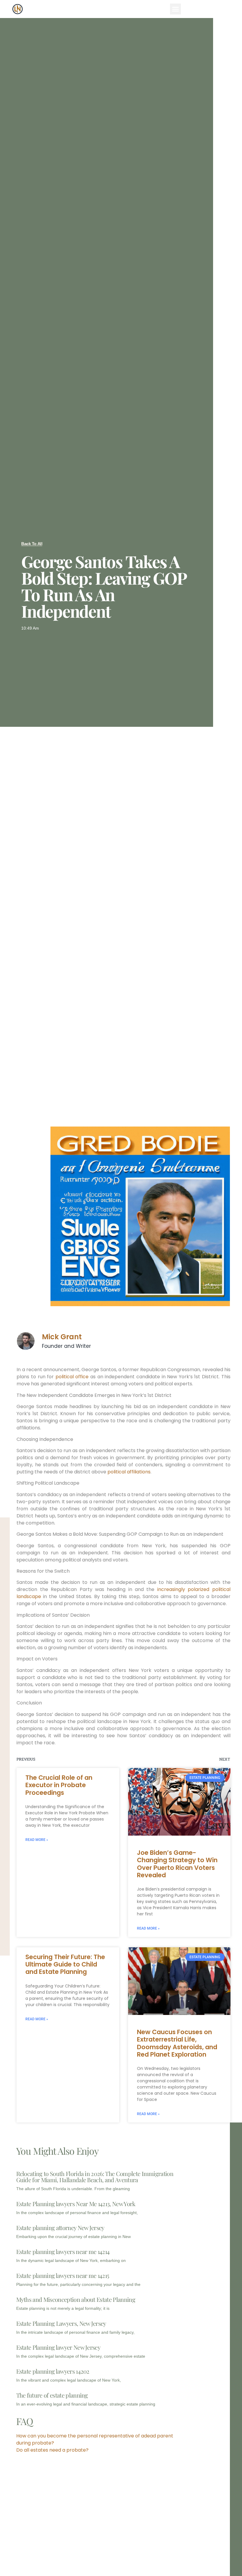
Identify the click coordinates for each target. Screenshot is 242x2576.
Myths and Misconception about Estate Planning (76, 2299)
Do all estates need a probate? (52, 2450)
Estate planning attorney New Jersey (60, 2228)
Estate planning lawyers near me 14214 (63, 2251)
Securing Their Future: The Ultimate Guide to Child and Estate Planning (65, 1964)
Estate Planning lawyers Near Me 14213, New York (76, 2204)
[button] (176, 9)
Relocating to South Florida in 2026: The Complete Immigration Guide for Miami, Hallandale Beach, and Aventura (95, 2177)
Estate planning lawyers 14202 (53, 2371)
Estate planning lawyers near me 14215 (63, 2275)
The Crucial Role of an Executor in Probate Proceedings (59, 1785)
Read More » (37, 1840)
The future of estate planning (52, 2395)
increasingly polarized (185, 1589)
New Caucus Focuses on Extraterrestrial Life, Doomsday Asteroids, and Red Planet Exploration (177, 2043)
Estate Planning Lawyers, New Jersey (61, 2323)
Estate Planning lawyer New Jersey (58, 2347)
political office (72, 1377)
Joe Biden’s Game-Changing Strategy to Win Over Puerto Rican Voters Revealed (177, 1864)
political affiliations (129, 1472)
